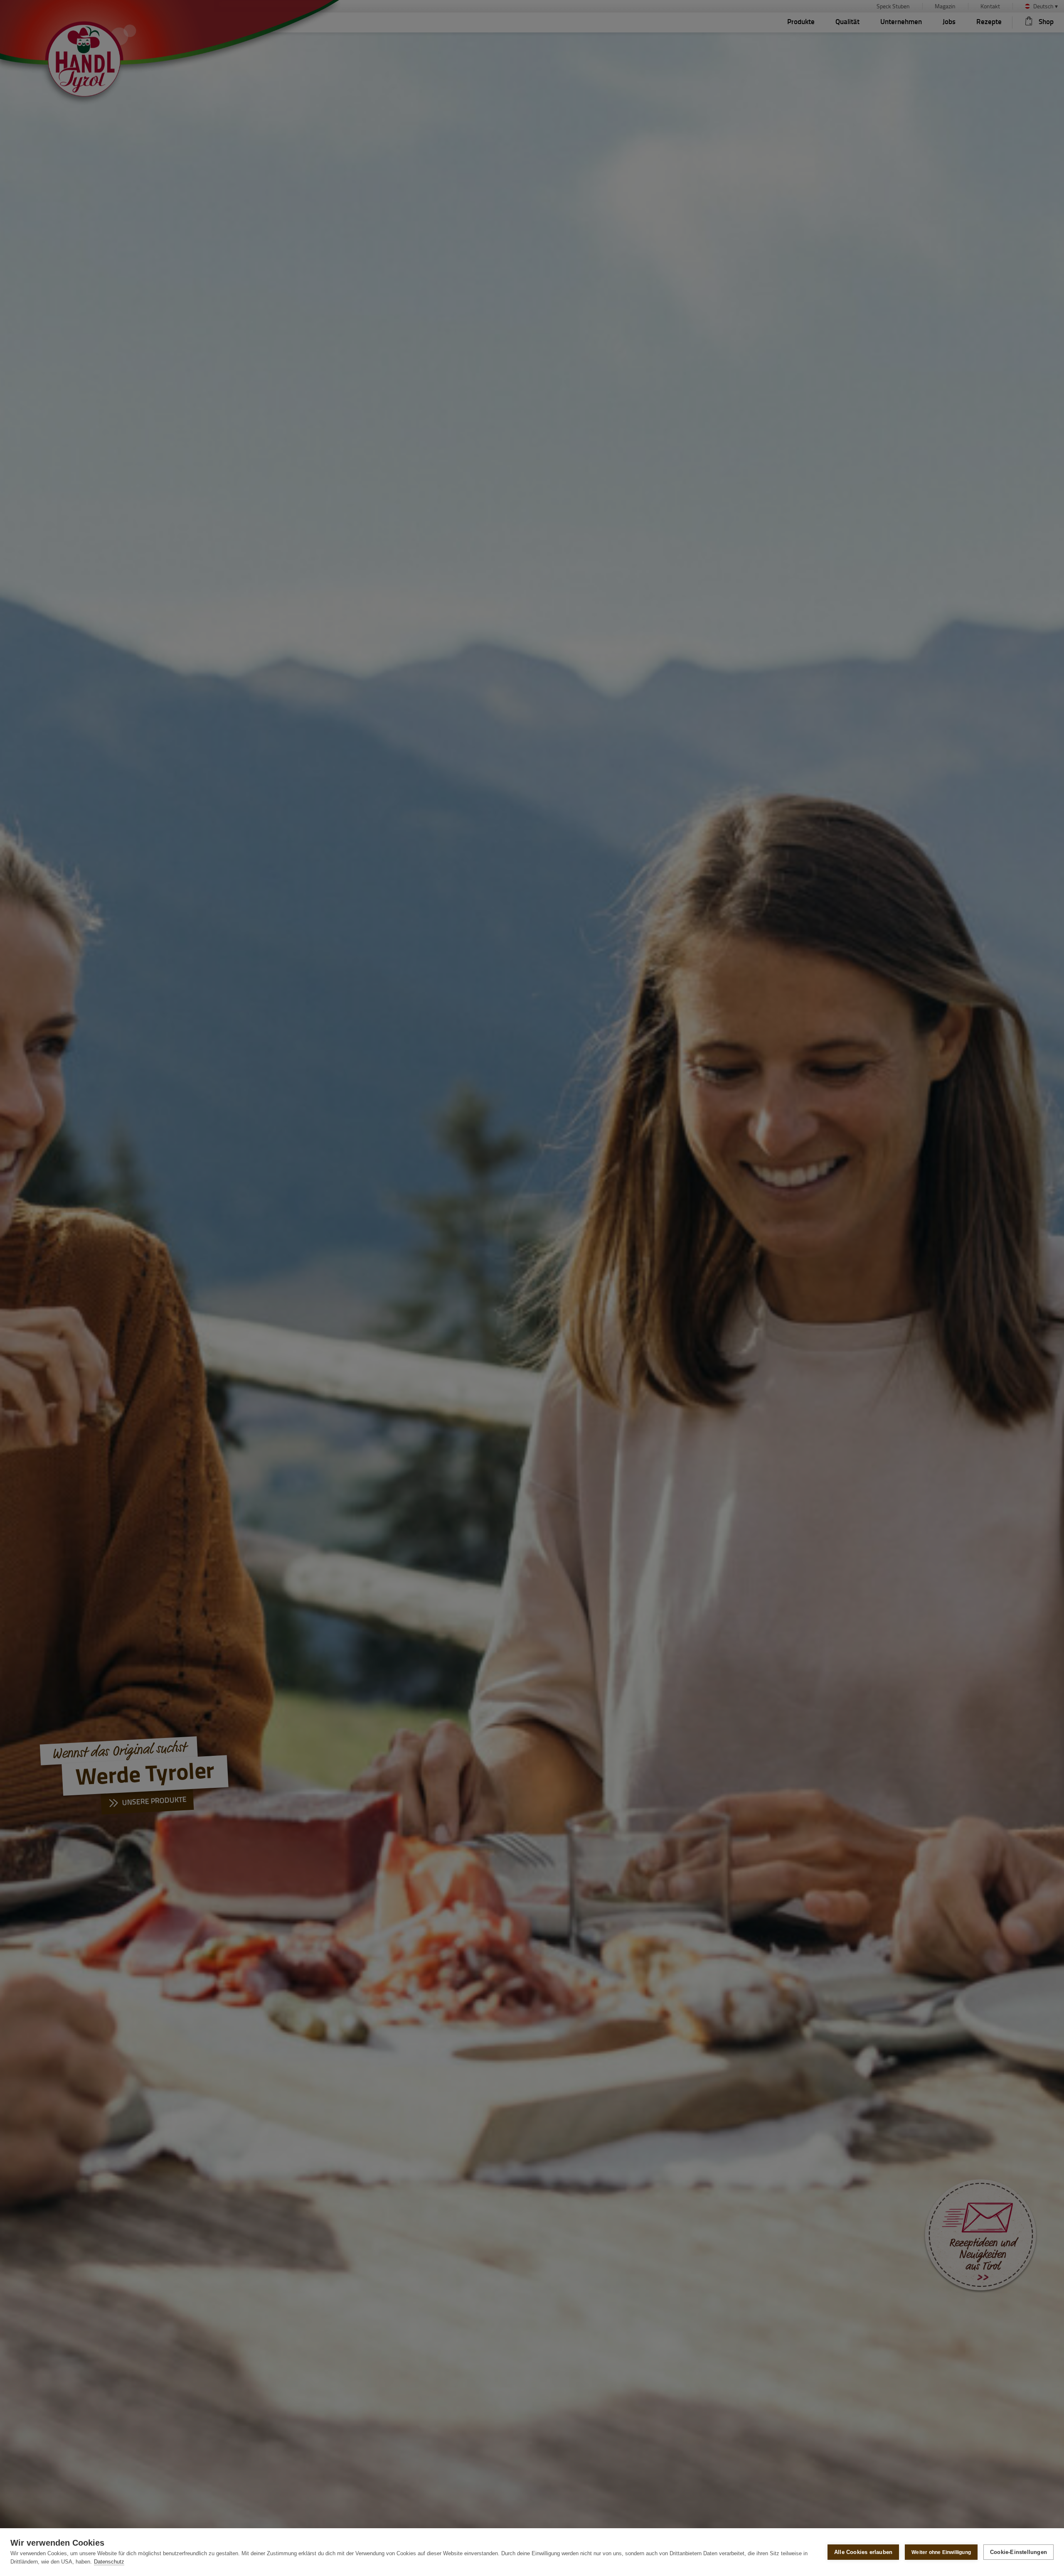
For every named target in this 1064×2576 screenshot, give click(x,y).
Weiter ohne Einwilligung (941, 2552)
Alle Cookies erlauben (863, 2552)
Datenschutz (109, 2562)
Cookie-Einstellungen (1018, 2552)
